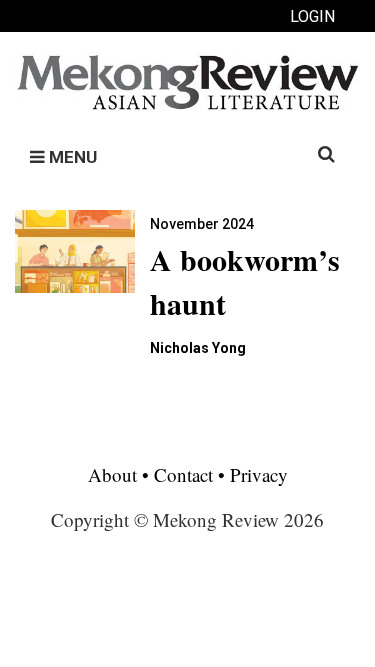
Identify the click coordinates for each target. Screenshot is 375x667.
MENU (71, 157)
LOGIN (312, 16)
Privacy (259, 474)
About (115, 474)
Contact (183, 474)
